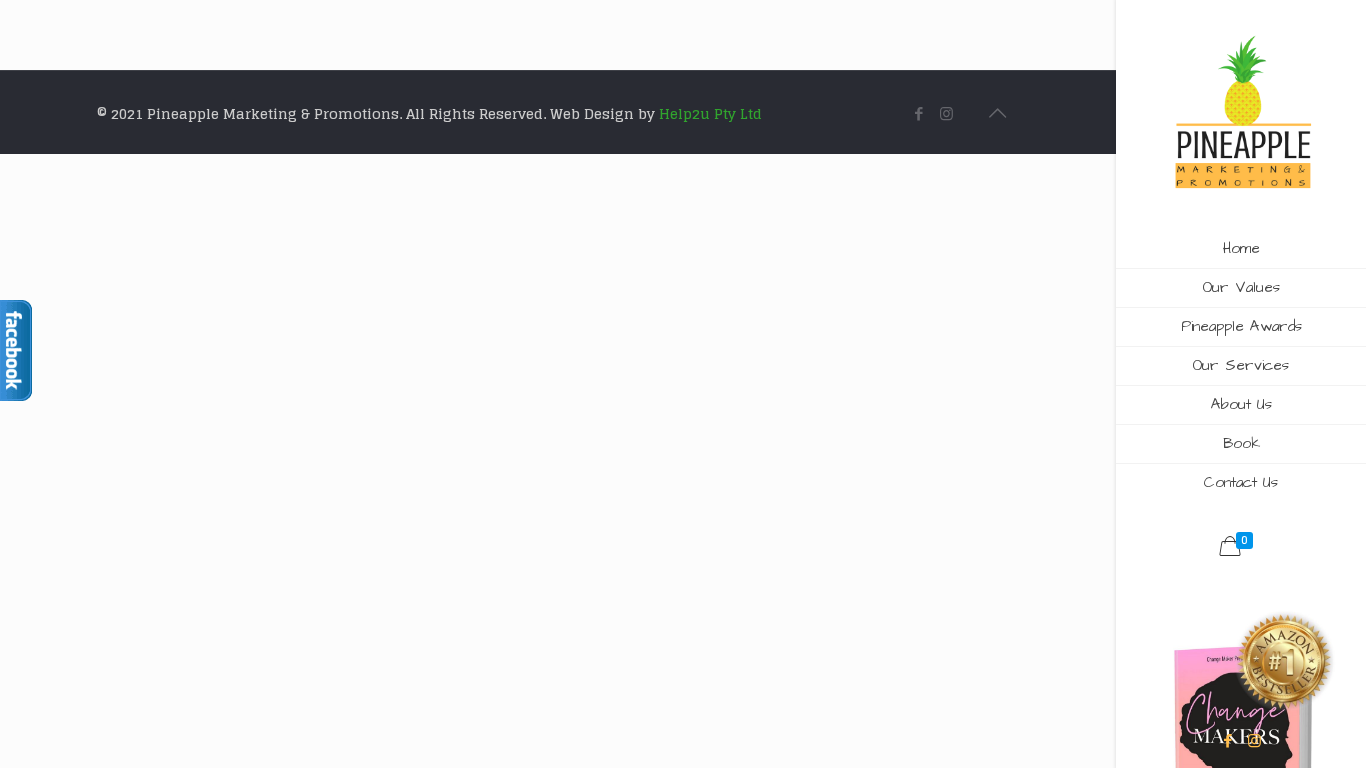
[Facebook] (1227, 740)
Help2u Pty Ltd (710, 113)
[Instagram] (1254, 740)
